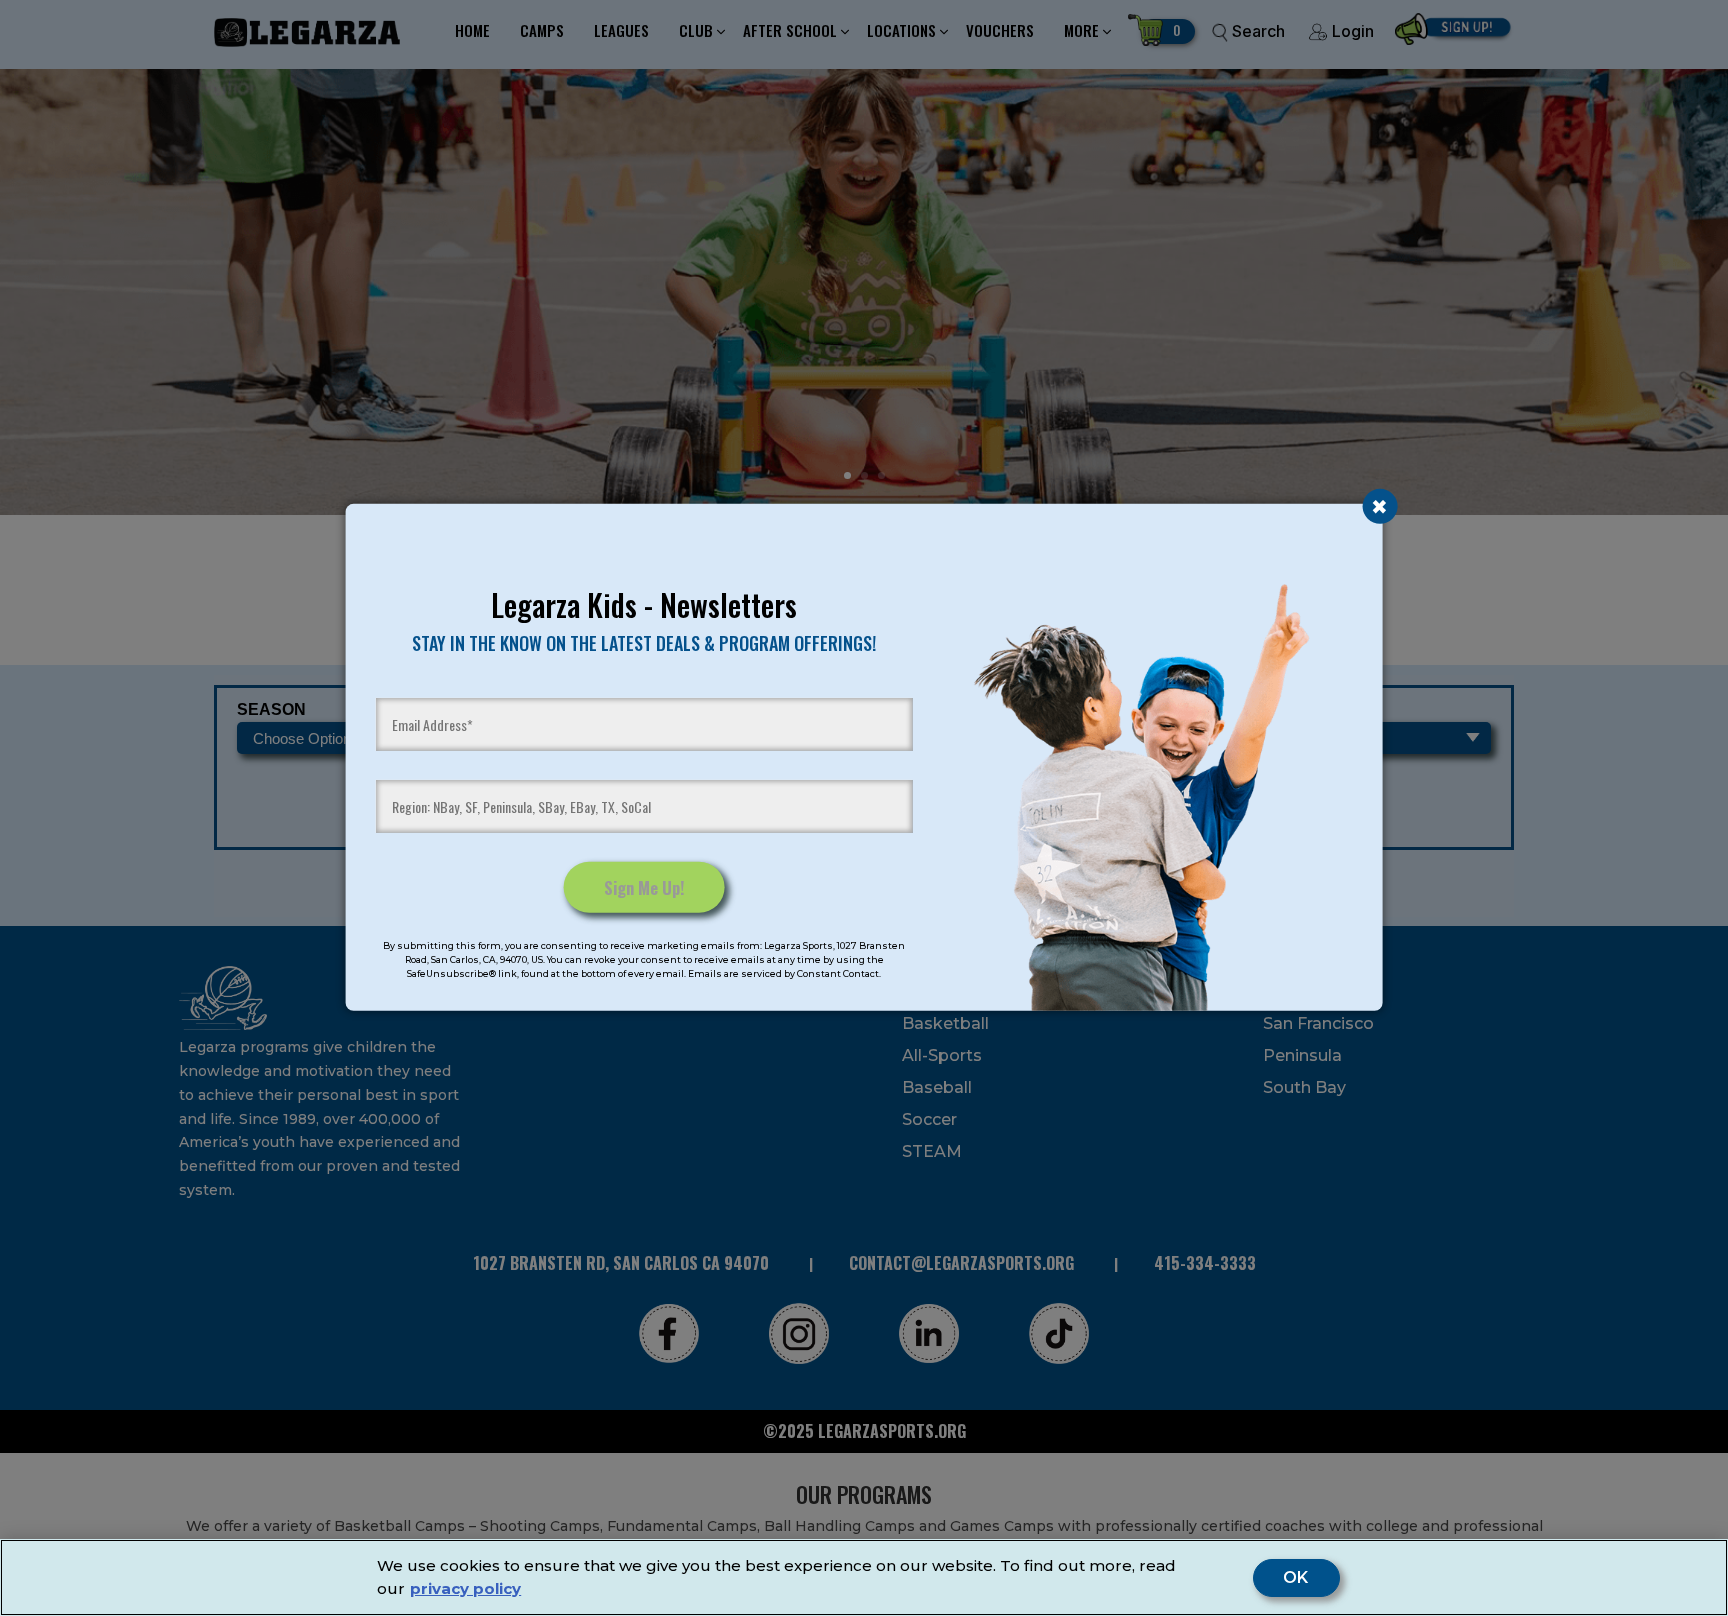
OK (1296, 1578)
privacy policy (465, 1588)
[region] (864, 1577)
